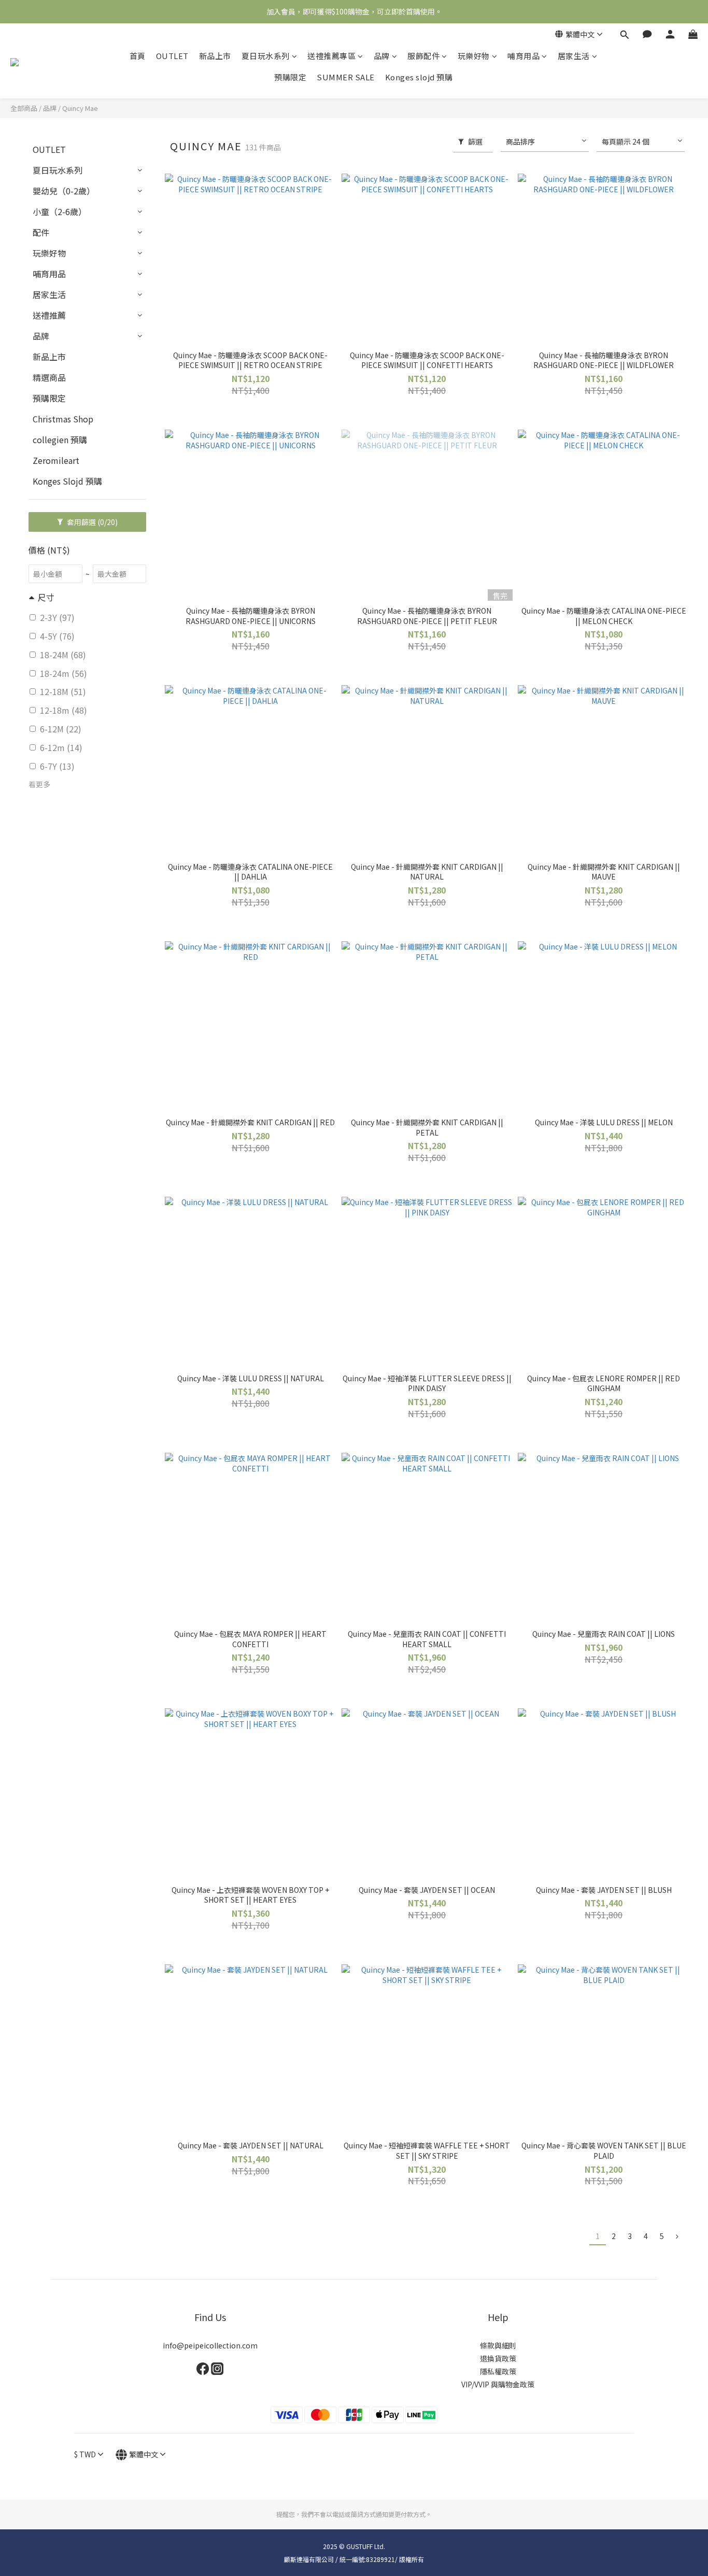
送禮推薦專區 (331, 56)
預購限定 (290, 77)
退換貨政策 (498, 2358)
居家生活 (574, 56)
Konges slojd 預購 (419, 77)
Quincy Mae (80, 108)
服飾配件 (423, 56)
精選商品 (49, 377)
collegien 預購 (60, 440)
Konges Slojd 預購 (67, 481)
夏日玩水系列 (266, 56)
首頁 (138, 56)
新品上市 (215, 56)
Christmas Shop (63, 419)
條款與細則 (498, 2345)
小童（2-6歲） (60, 211)
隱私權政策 (498, 2371)
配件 (41, 232)
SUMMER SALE (346, 77)
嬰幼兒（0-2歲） (64, 191)
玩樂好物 (474, 56)
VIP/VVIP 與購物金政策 (498, 2384)
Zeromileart (56, 460)
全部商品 (24, 108)
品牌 (382, 56)
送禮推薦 (49, 315)
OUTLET (172, 56)
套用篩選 (91, 522)
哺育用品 (523, 56)
